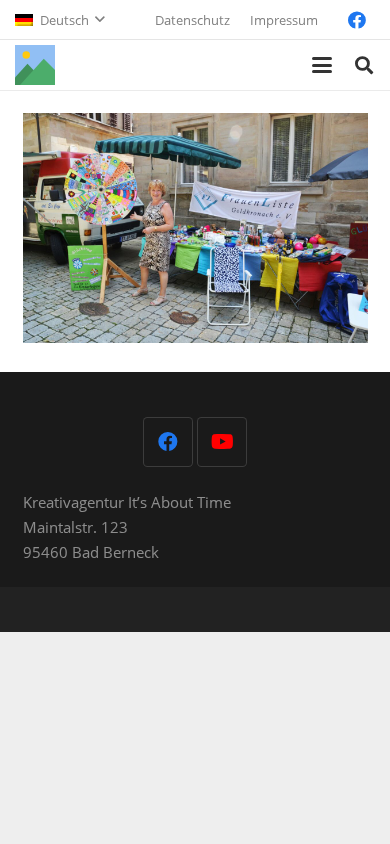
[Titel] (35, 65)
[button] (59, 20)
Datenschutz (192, 20)
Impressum (284, 20)
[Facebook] (357, 20)
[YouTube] (222, 442)
